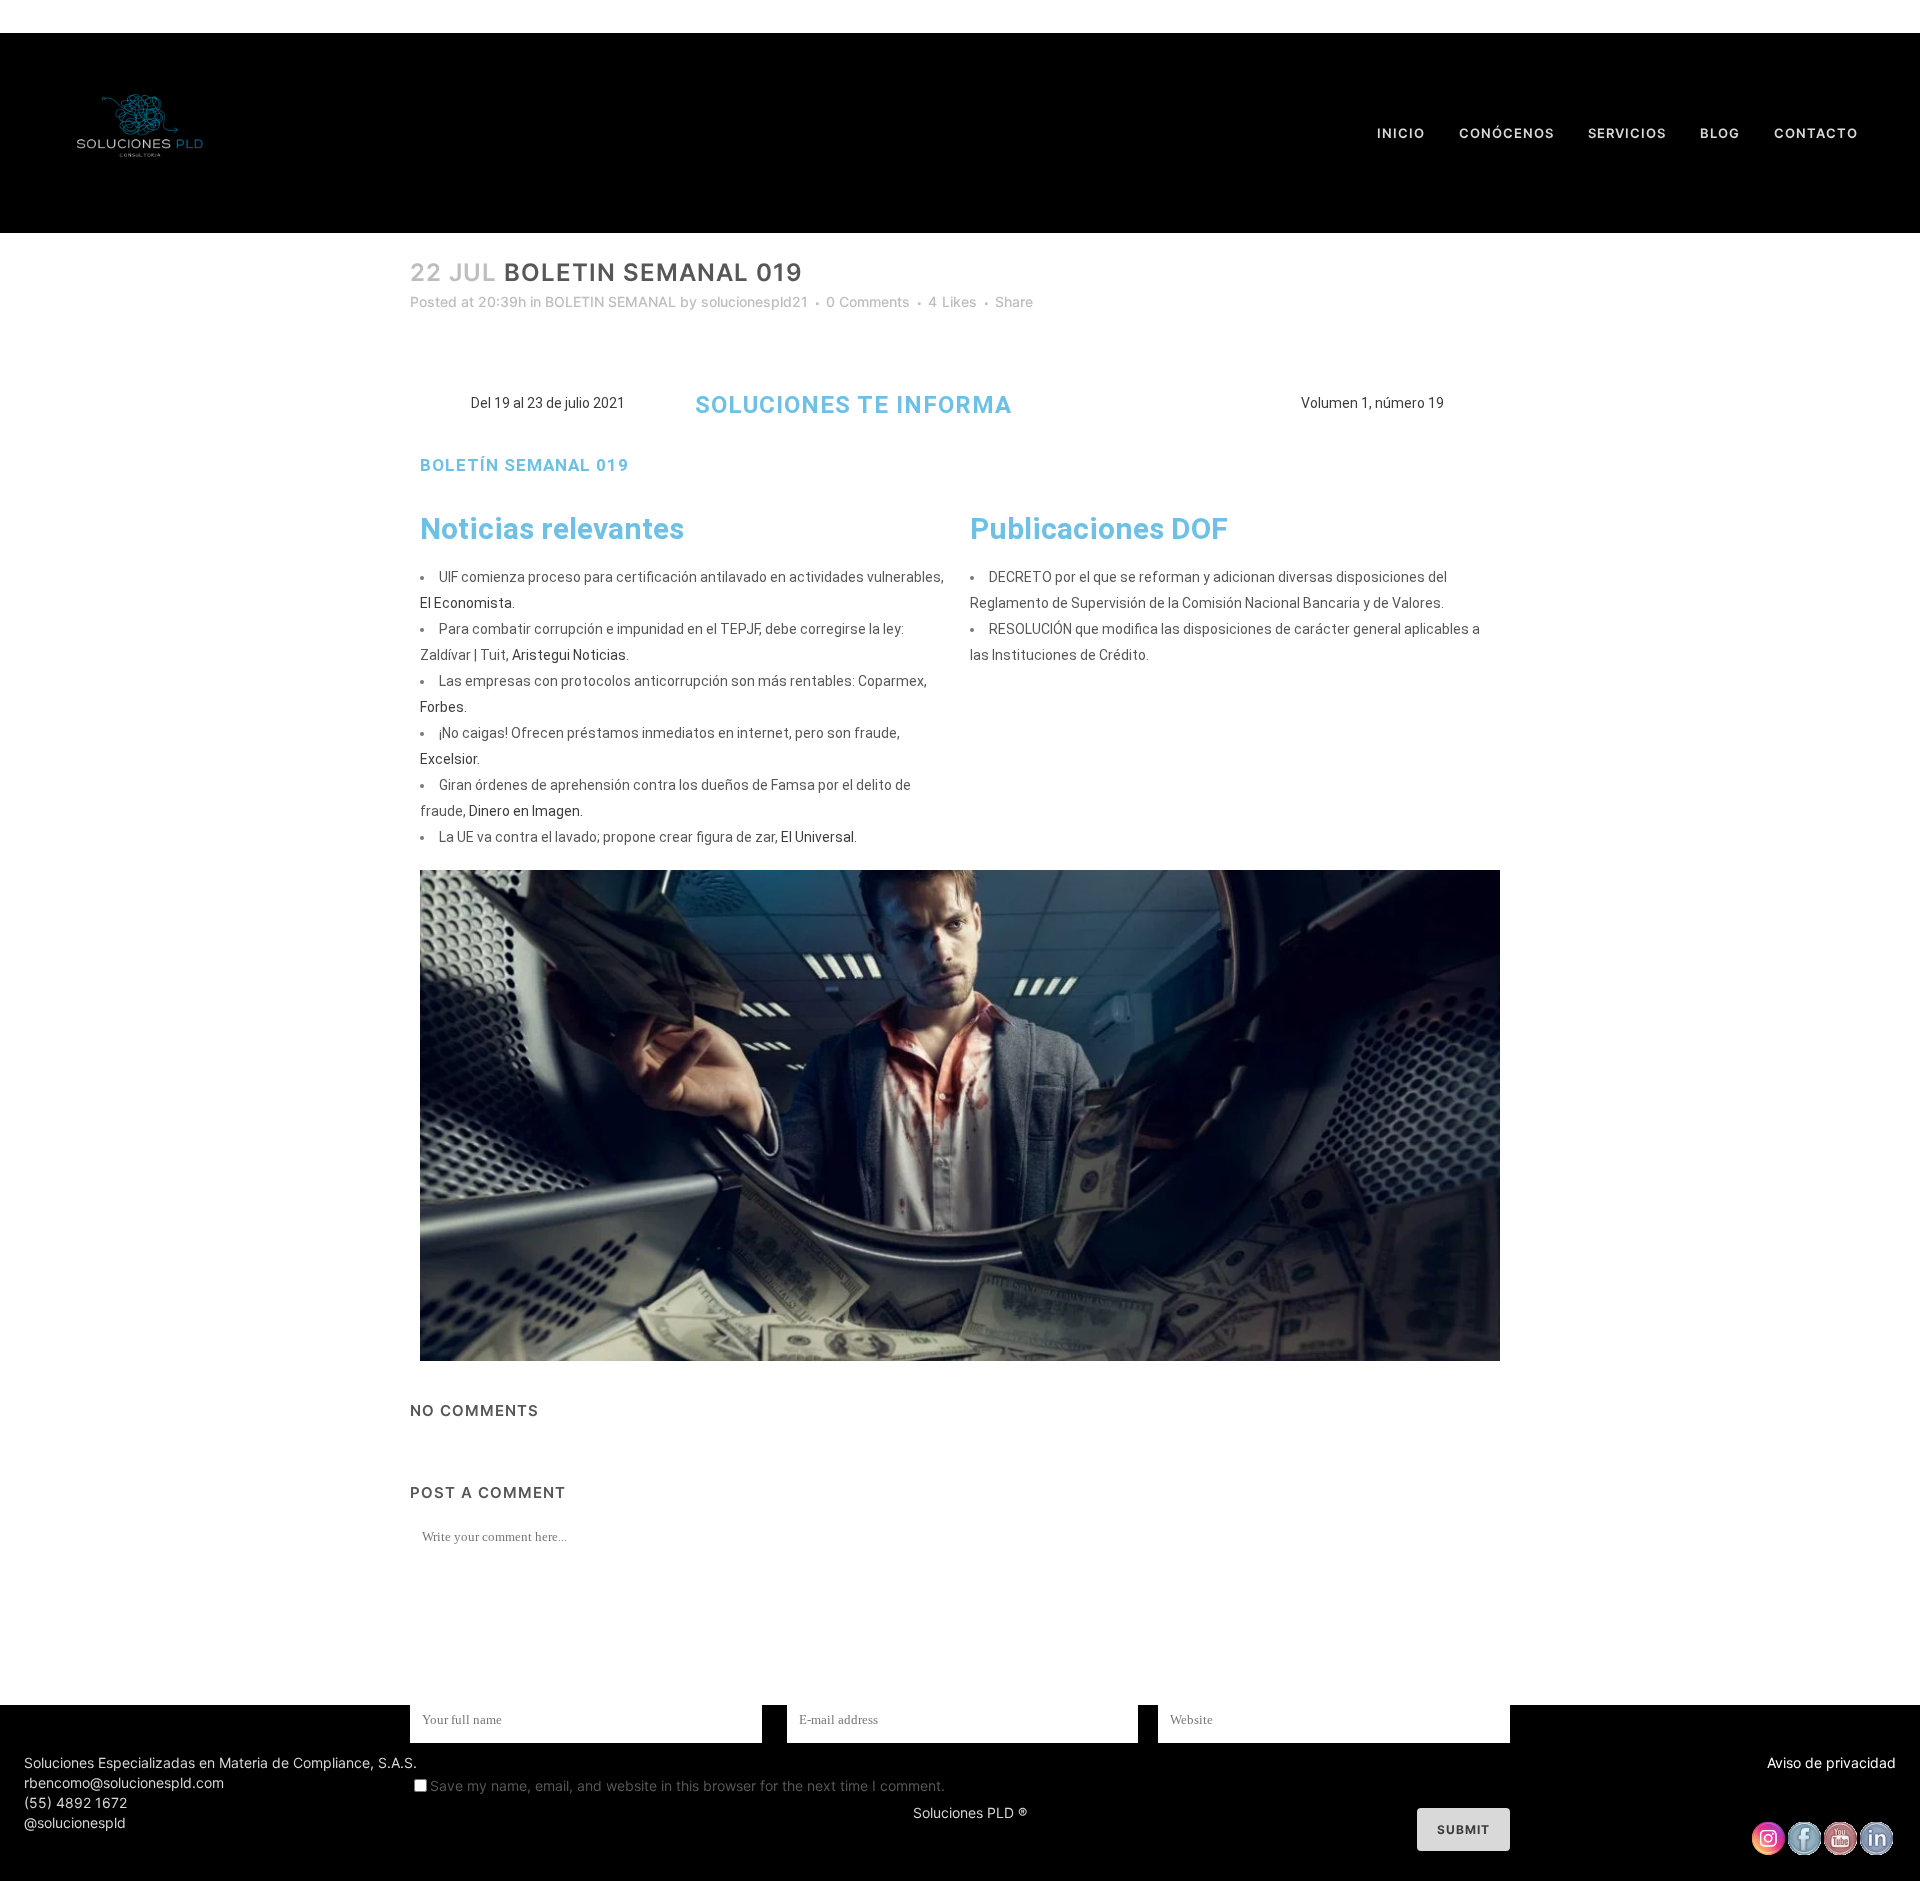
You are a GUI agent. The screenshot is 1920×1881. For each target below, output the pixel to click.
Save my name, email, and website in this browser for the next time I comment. (687, 1785)
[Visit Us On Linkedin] (1876, 1850)
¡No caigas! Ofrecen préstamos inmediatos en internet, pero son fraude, (669, 733)
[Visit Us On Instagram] (1768, 1850)
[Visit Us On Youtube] (1840, 1850)
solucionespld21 (754, 301)
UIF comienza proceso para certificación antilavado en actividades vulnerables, (691, 577)
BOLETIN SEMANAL (610, 301)
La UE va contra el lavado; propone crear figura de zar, (608, 837)
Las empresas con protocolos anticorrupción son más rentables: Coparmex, (683, 681)
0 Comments (868, 301)
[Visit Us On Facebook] (1804, 1850)
